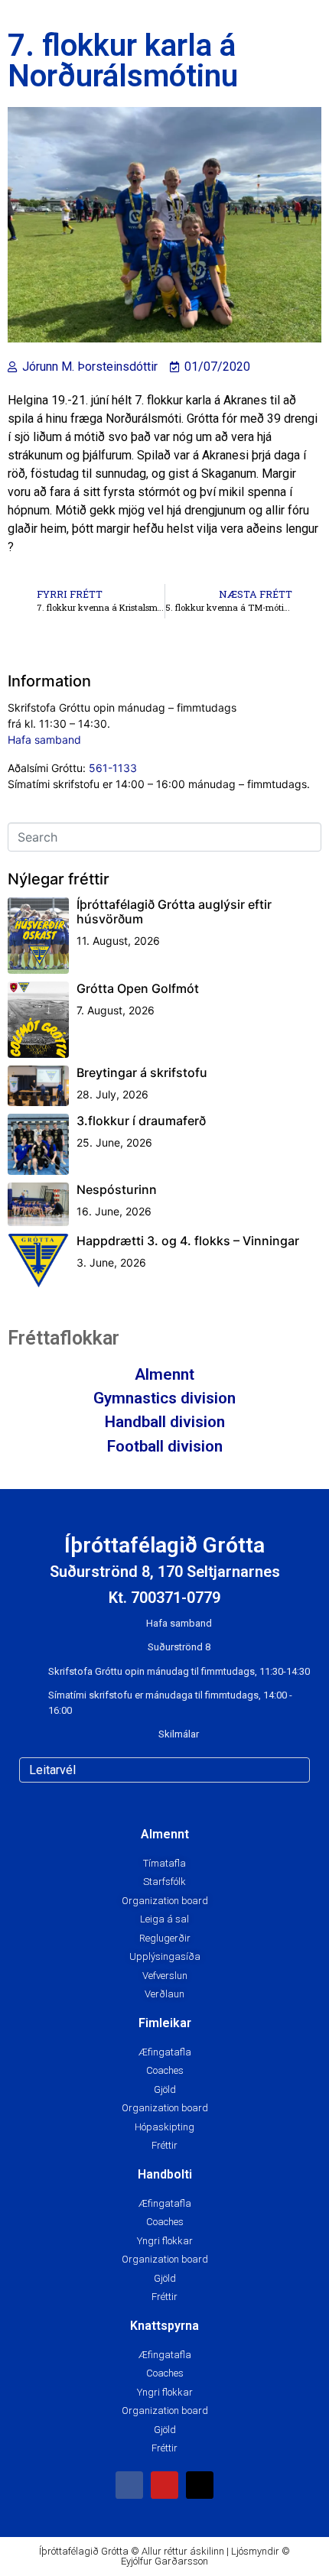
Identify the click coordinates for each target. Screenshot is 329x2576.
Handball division (165, 1422)
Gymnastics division (164, 1398)
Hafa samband (44, 740)
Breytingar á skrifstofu (142, 1072)
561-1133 (113, 768)
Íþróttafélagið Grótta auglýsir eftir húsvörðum (174, 912)
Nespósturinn (117, 1189)
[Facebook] (129, 2485)
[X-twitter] (200, 2485)
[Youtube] (164, 2485)
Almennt (164, 1374)
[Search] (295, 1770)
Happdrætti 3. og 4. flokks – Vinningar (188, 1241)
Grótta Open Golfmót (138, 988)
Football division (165, 1446)
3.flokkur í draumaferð (141, 1121)
